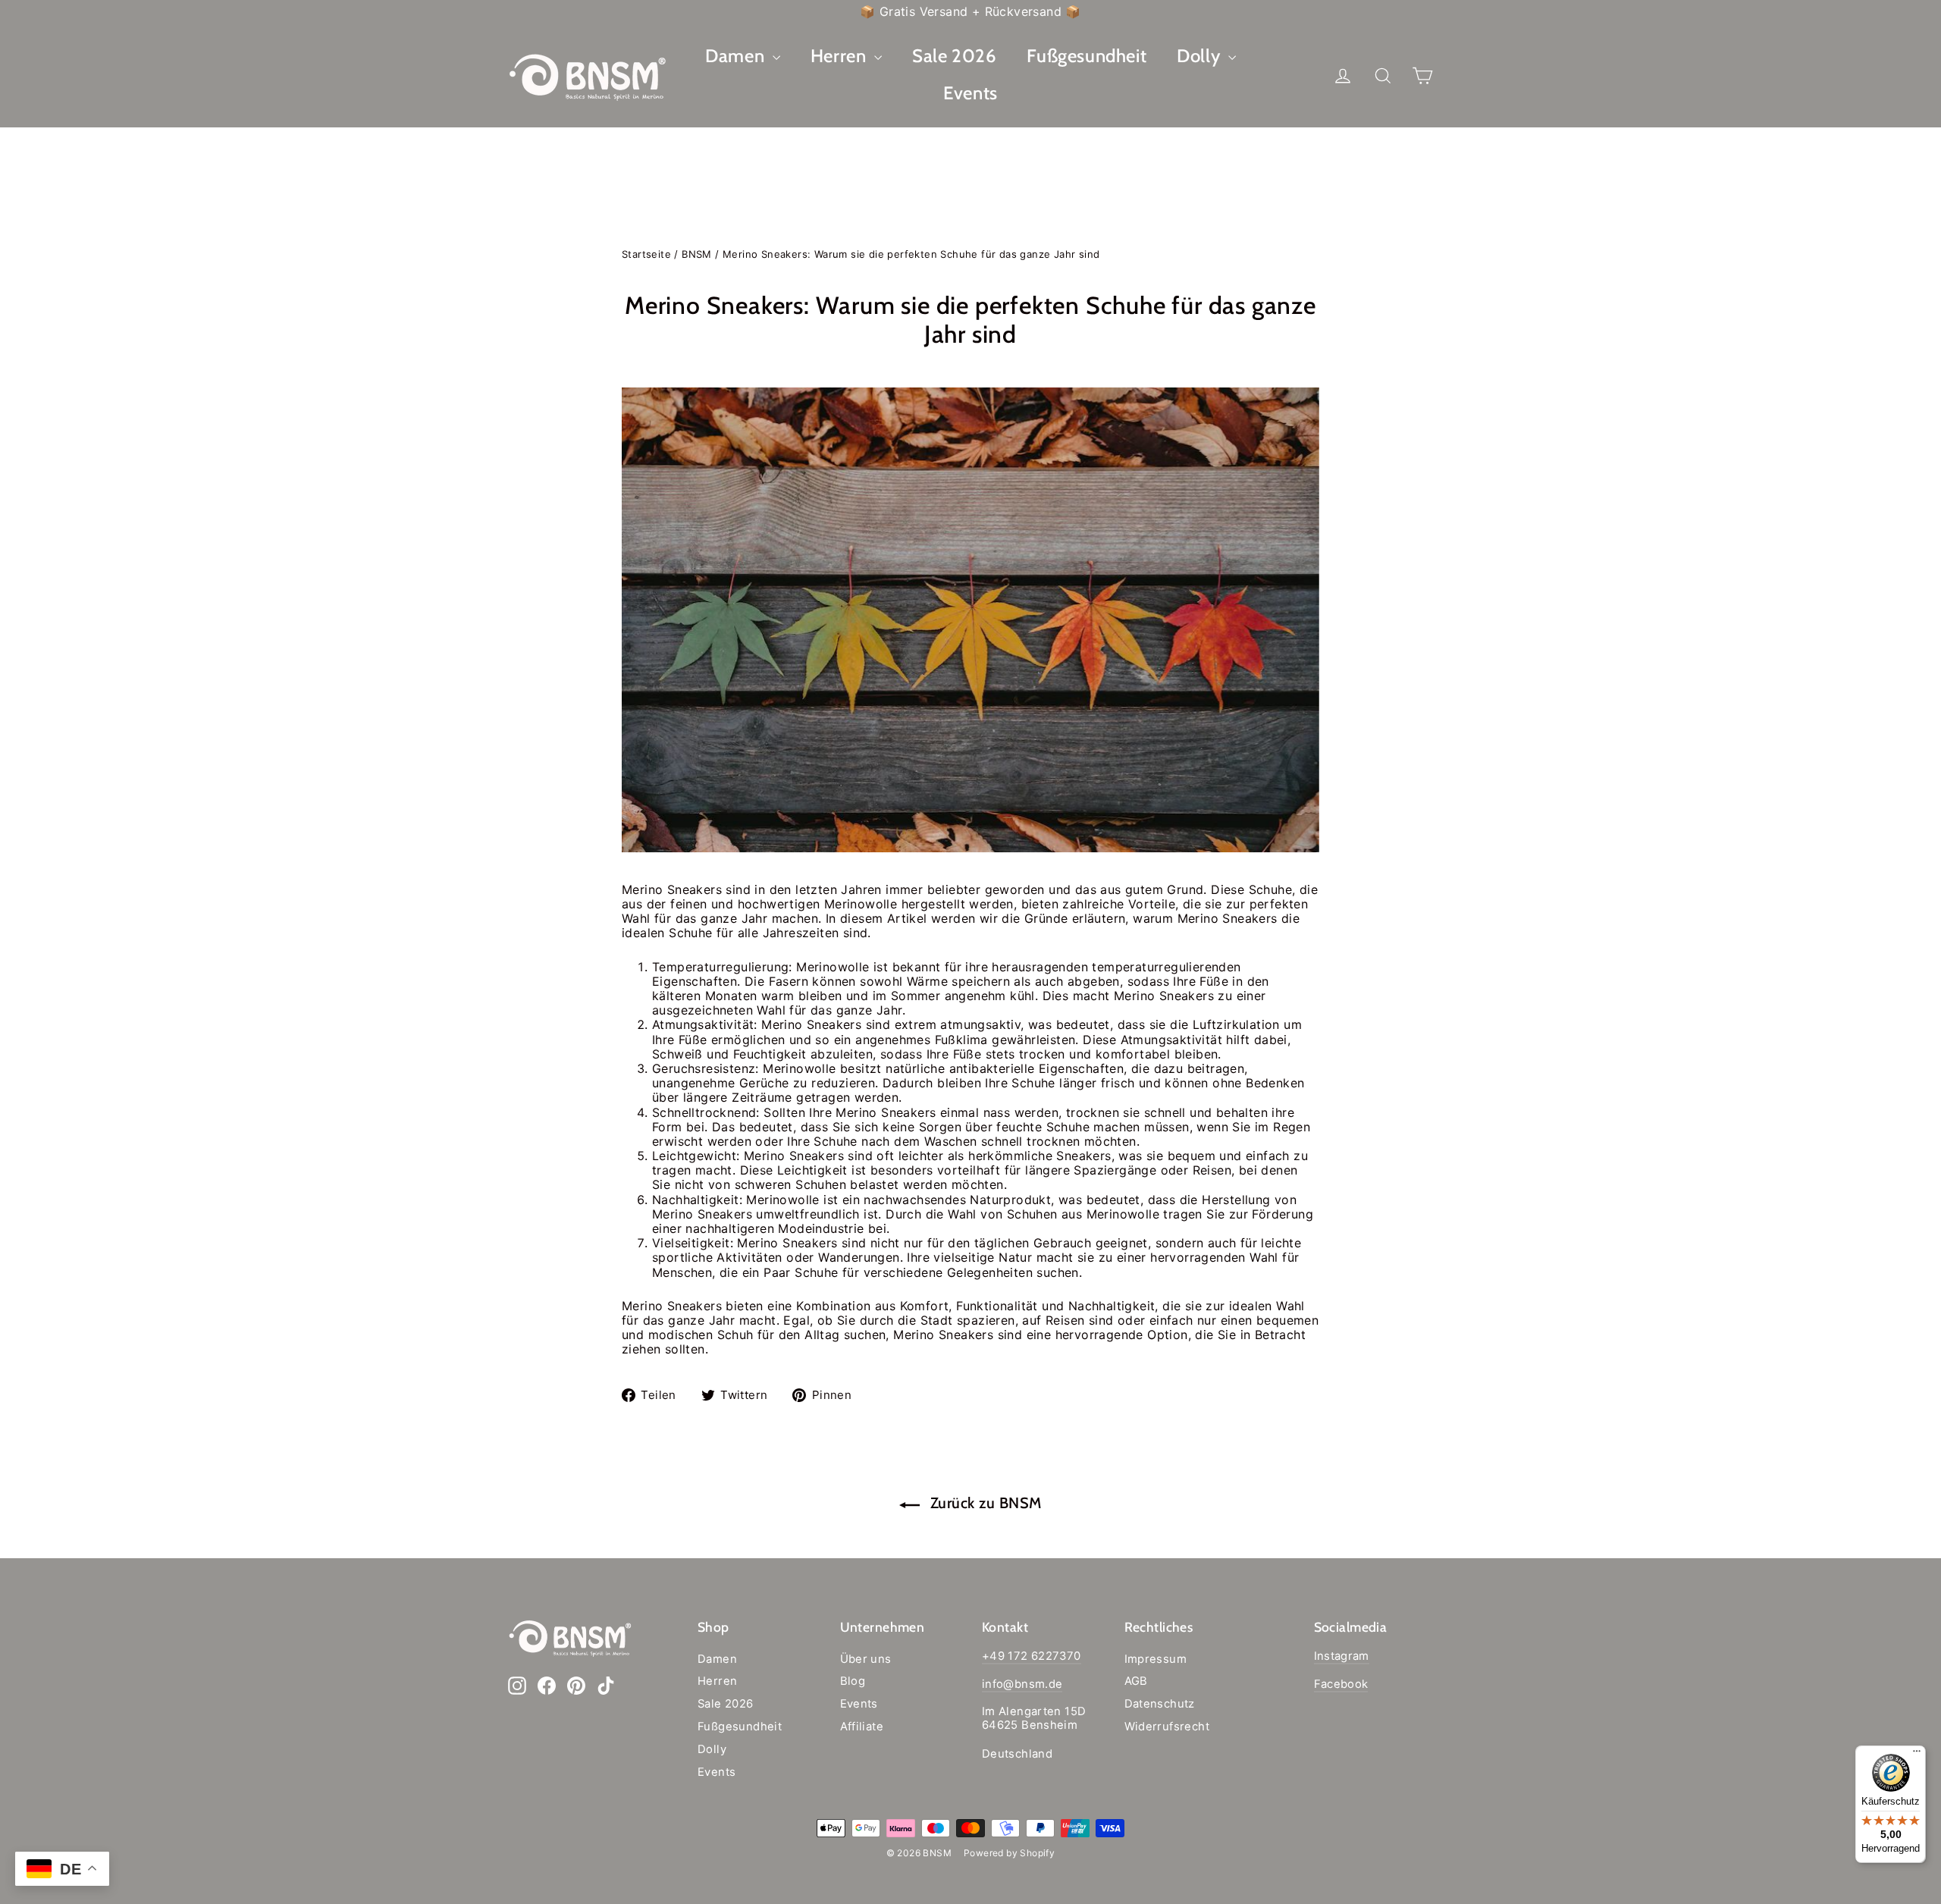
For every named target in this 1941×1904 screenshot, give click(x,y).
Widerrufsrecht (1167, 1727)
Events (970, 93)
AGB (1136, 1681)
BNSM (697, 254)
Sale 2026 (954, 56)
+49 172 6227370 (1032, 1656)
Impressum (1156, 1659)
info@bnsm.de (1022, 1684)
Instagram (1342, 1656)
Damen (737, 56)
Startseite (646, 254)
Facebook (1341, 1684)
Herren (840, 56)
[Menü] (1917, 1755)
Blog (853, 1681)
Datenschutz (1160, 1704)
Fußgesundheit (1087, 56)
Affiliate (862, 1727)
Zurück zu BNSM (984, 1503)
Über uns (866, 1659)
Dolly (1201, 56)
